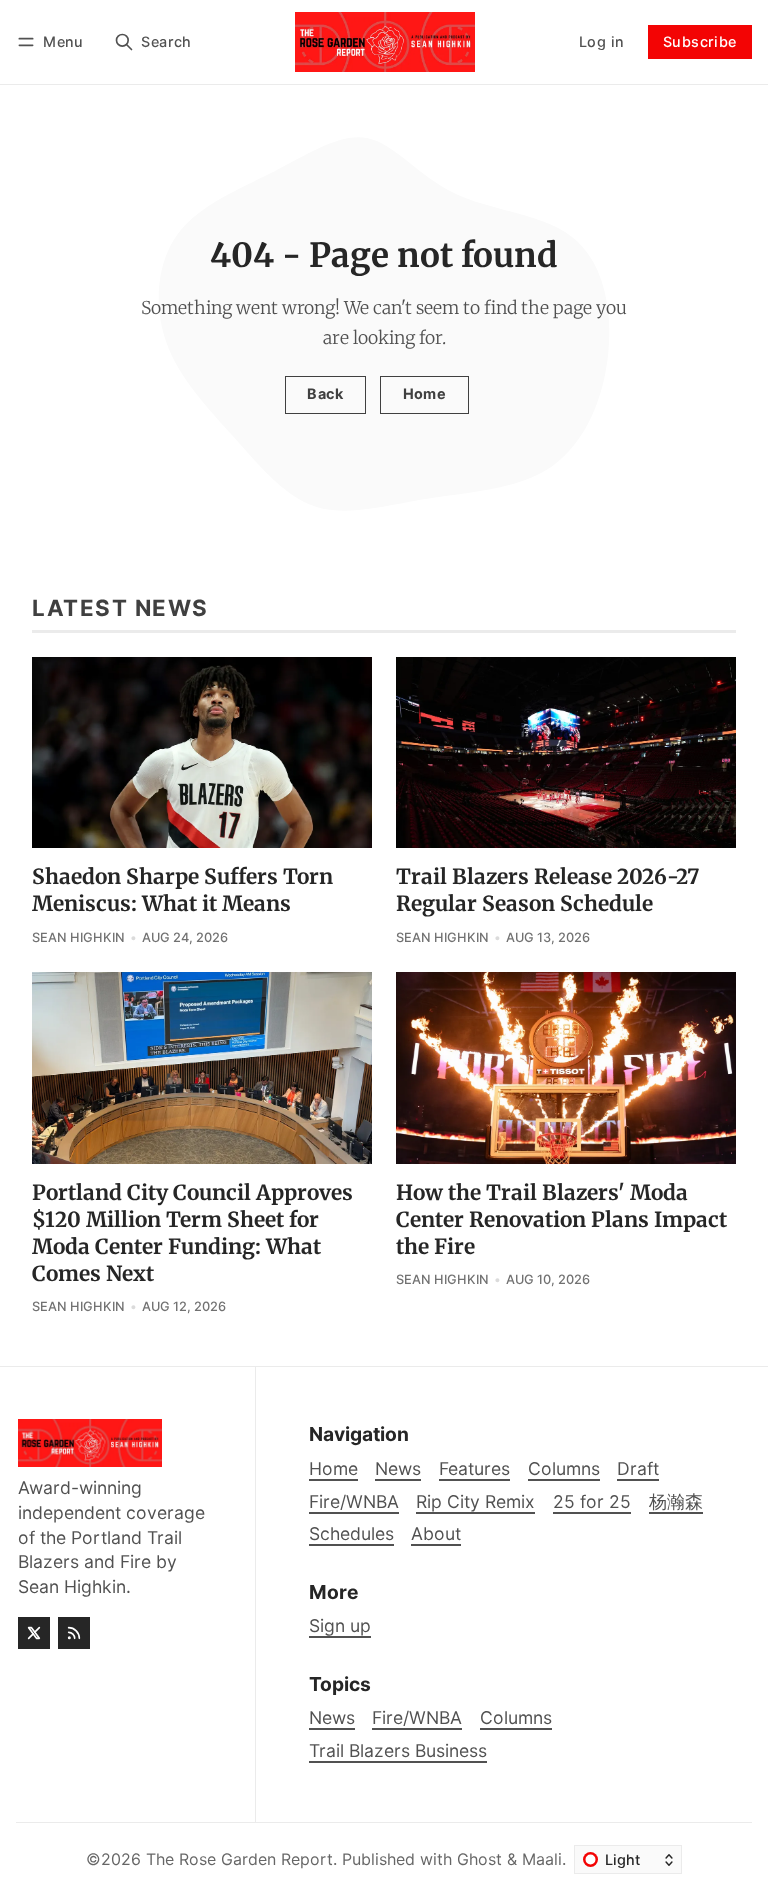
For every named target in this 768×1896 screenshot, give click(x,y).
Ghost (479, 1859)
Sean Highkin (78, 937)
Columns (516, 1717)
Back (325, 393)
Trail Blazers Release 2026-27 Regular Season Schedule (547, 890)
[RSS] (74, 1633)
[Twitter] (34, 1633)
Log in (601, 41)
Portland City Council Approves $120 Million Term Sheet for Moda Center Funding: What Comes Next (192, 1233)
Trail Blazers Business (398, 1750)
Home (425, 393)
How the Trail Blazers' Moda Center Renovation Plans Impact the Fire (561, 1220)
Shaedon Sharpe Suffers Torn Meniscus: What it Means (182, 890)
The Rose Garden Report (239, 1859)
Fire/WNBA (417, 1717)
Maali (542, 1859)
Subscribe (700, 41)
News (332, 1717)
